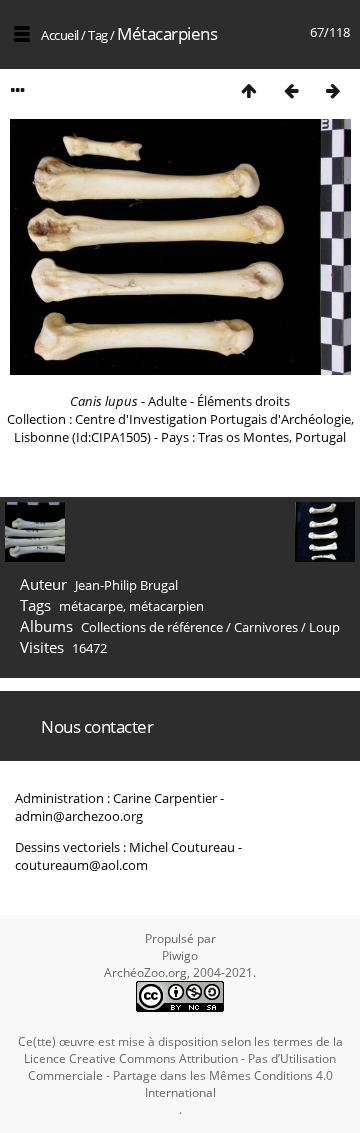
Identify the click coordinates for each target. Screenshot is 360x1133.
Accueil (60, 35)
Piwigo (180, 955)
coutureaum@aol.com (81, 865)
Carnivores (266, 627)
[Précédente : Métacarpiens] (291, 90)
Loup (324, 627)
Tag (98, 35)
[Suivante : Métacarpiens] (333, 90)
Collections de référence (152, 627)
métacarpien (166, 606)
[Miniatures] (249, 90)
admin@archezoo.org (79, 816)
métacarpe (91, 606)
